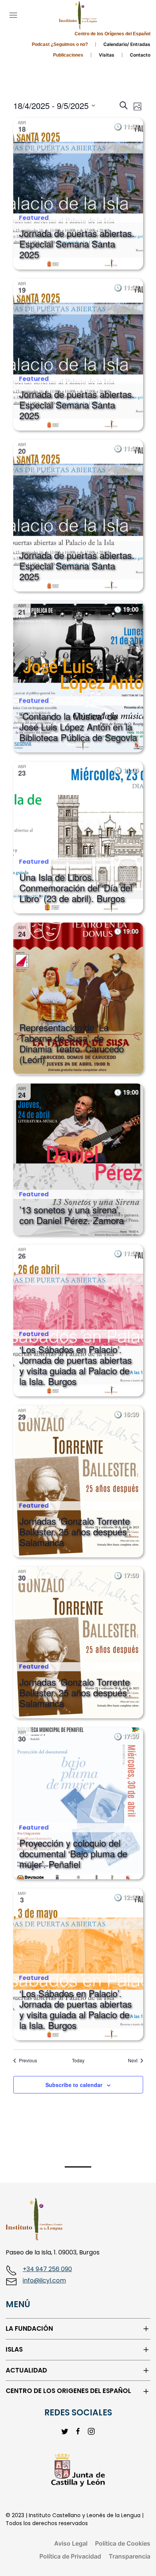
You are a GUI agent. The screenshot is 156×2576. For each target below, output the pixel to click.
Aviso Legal (71, 2543)
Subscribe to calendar (74, 2085)
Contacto (140, 55)
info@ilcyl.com (44, 2280)
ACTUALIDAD (26, 2370)
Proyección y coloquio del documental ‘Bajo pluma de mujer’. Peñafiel (73, 1853)
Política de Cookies (123, 2543)
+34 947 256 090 (47, 2269)
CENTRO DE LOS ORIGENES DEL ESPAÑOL (68, 2391)
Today (78, 2060)
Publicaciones (68, 55)
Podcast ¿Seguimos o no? (60, 44)
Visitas (107, 55)
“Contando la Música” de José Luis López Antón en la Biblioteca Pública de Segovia (78, 726)
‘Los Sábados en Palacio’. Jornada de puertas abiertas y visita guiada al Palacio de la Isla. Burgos (76, 1365)
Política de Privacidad (70, 2556)
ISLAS (14, 2350)
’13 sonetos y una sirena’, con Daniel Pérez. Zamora (72, 1215)
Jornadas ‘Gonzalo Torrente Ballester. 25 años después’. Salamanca (75, 1531)
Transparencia (129, 2556)
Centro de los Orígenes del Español (112, 34)
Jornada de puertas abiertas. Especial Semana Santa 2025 (77, 244)
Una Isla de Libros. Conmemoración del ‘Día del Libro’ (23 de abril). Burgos (76, 887)
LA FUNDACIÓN (29, 2329)
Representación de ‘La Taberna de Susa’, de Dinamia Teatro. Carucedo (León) (72, 1043)
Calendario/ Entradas (127, 44)
